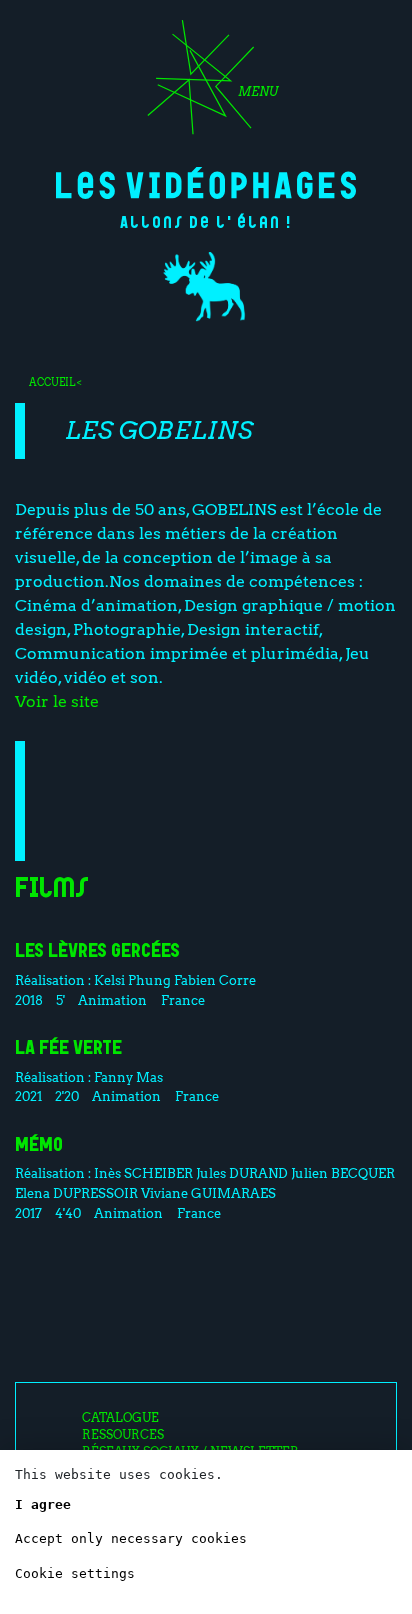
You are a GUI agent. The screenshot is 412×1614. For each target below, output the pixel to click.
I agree (43, 1504)
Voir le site (57, 701)
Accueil (52, 382)
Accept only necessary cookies (131, 1538)
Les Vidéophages (206, 183)
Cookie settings (75, 1573)
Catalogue (120, 1418)
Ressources (123, 1435)
